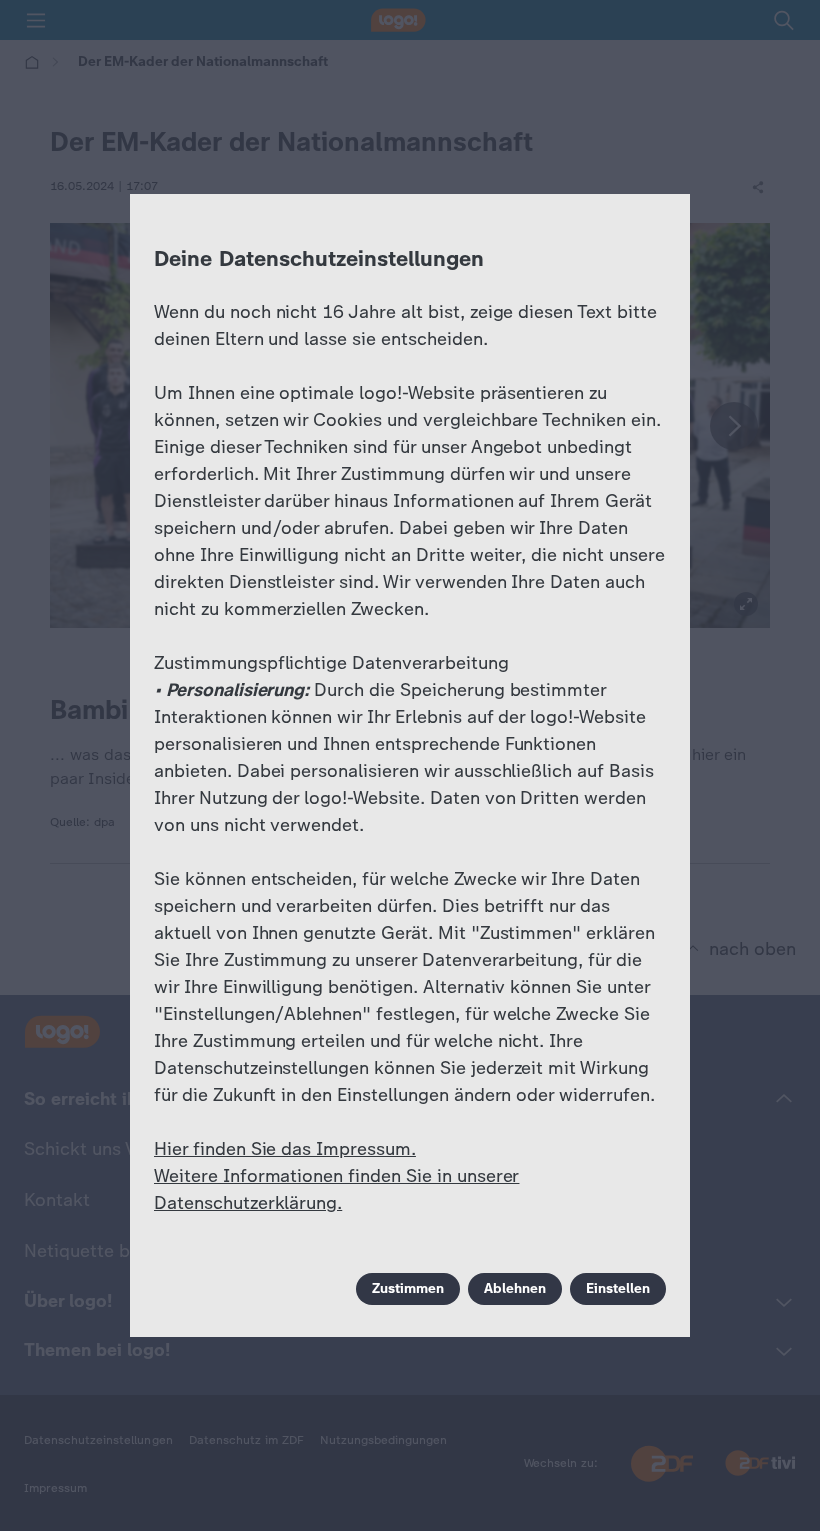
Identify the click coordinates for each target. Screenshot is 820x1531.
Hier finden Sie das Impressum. (285, 1149)
